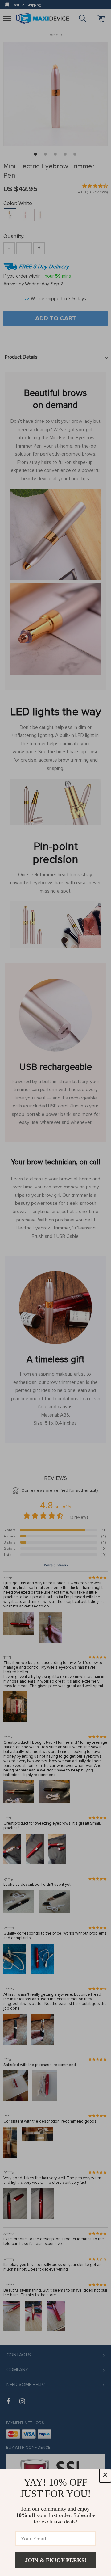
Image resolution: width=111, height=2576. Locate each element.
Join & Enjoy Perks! (56, 2560)
